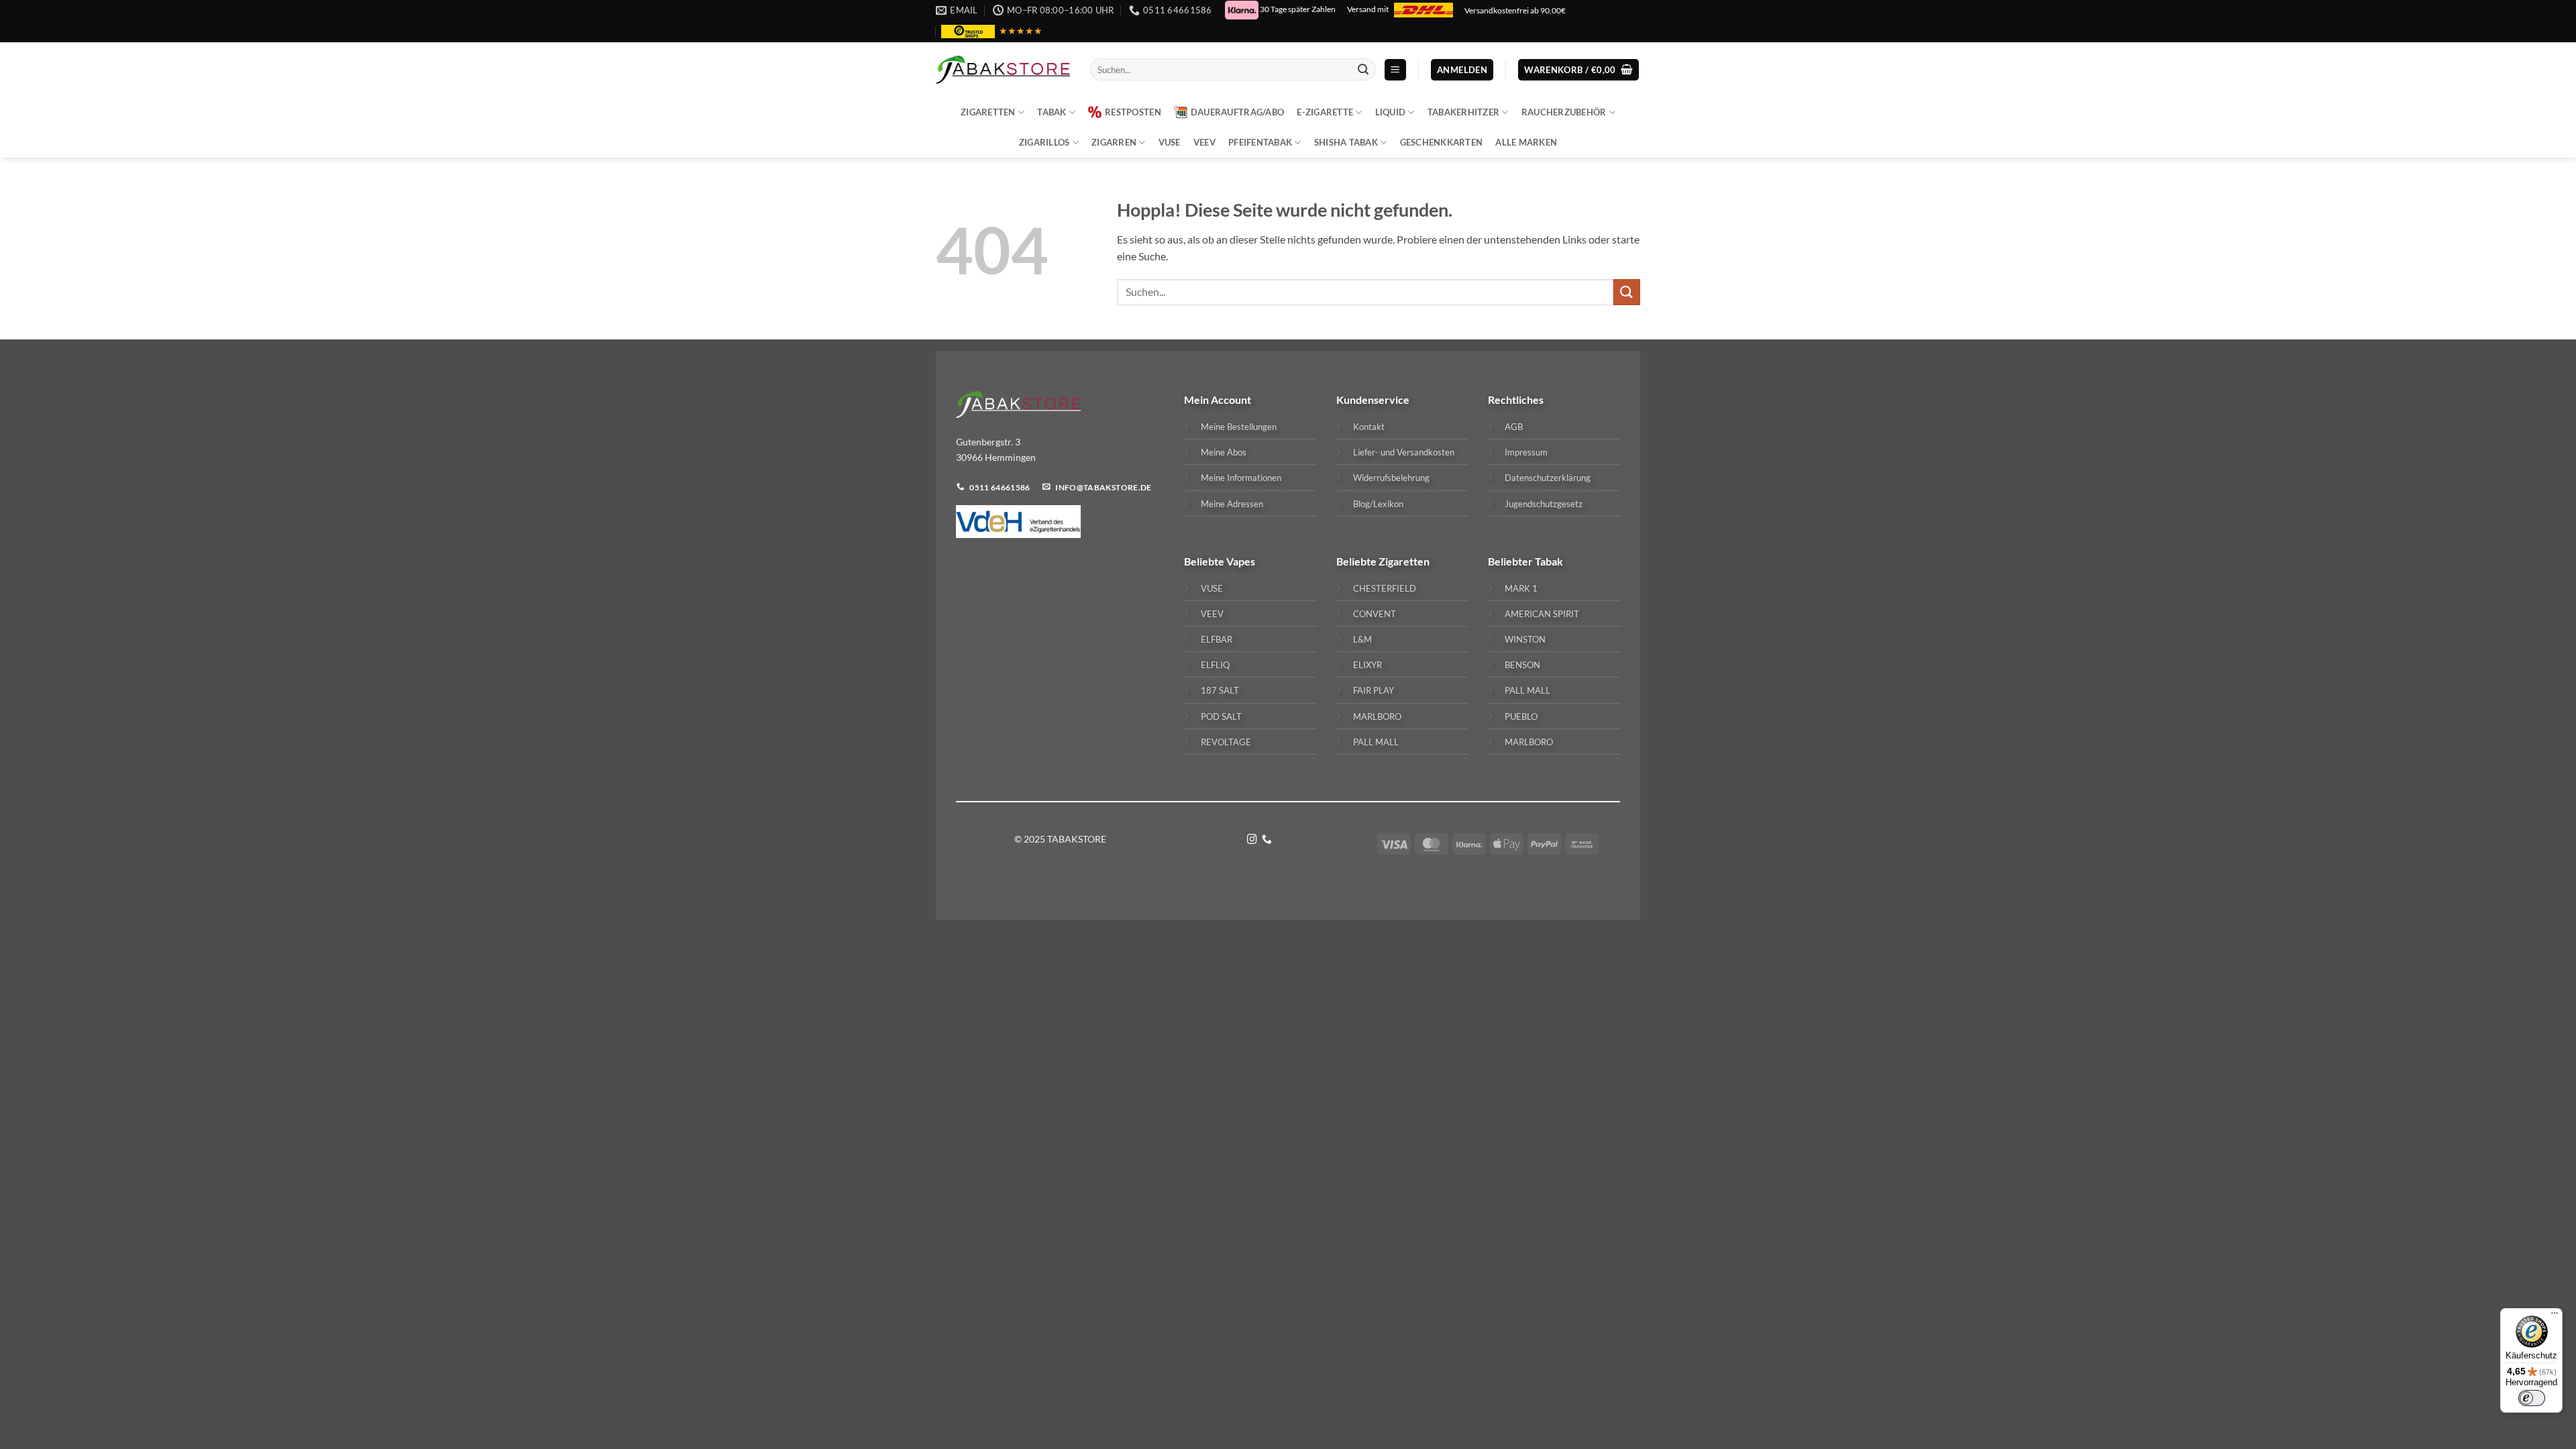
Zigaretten (988, 112)
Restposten (1133, 112)
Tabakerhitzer (1463, 112)
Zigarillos (1044, 142)
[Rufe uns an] (1267, 840)
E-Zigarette (1325, 112)
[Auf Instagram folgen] (1252, 840)
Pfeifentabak (1260, 142)
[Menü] (2555, 1316)
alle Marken (1526, 142)
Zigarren (1114, 142)
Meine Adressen (1232, 504)
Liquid (1391, 112)
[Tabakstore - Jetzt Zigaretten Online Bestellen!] (1003, 70)
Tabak (1052, 112)
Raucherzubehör (1564, 112)
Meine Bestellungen (1239, 427)
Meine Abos (1224, 452)
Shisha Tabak (1346, 142)
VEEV (1204, 142)
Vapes (1241, 561)
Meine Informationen (1241, 478)
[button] (1395, 70)
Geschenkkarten (1442, 142)
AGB (1514, 427)
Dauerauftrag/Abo (1237, 112)
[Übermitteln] (1363, 70)
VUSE (1170, 142)
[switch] (2532, 1398)
